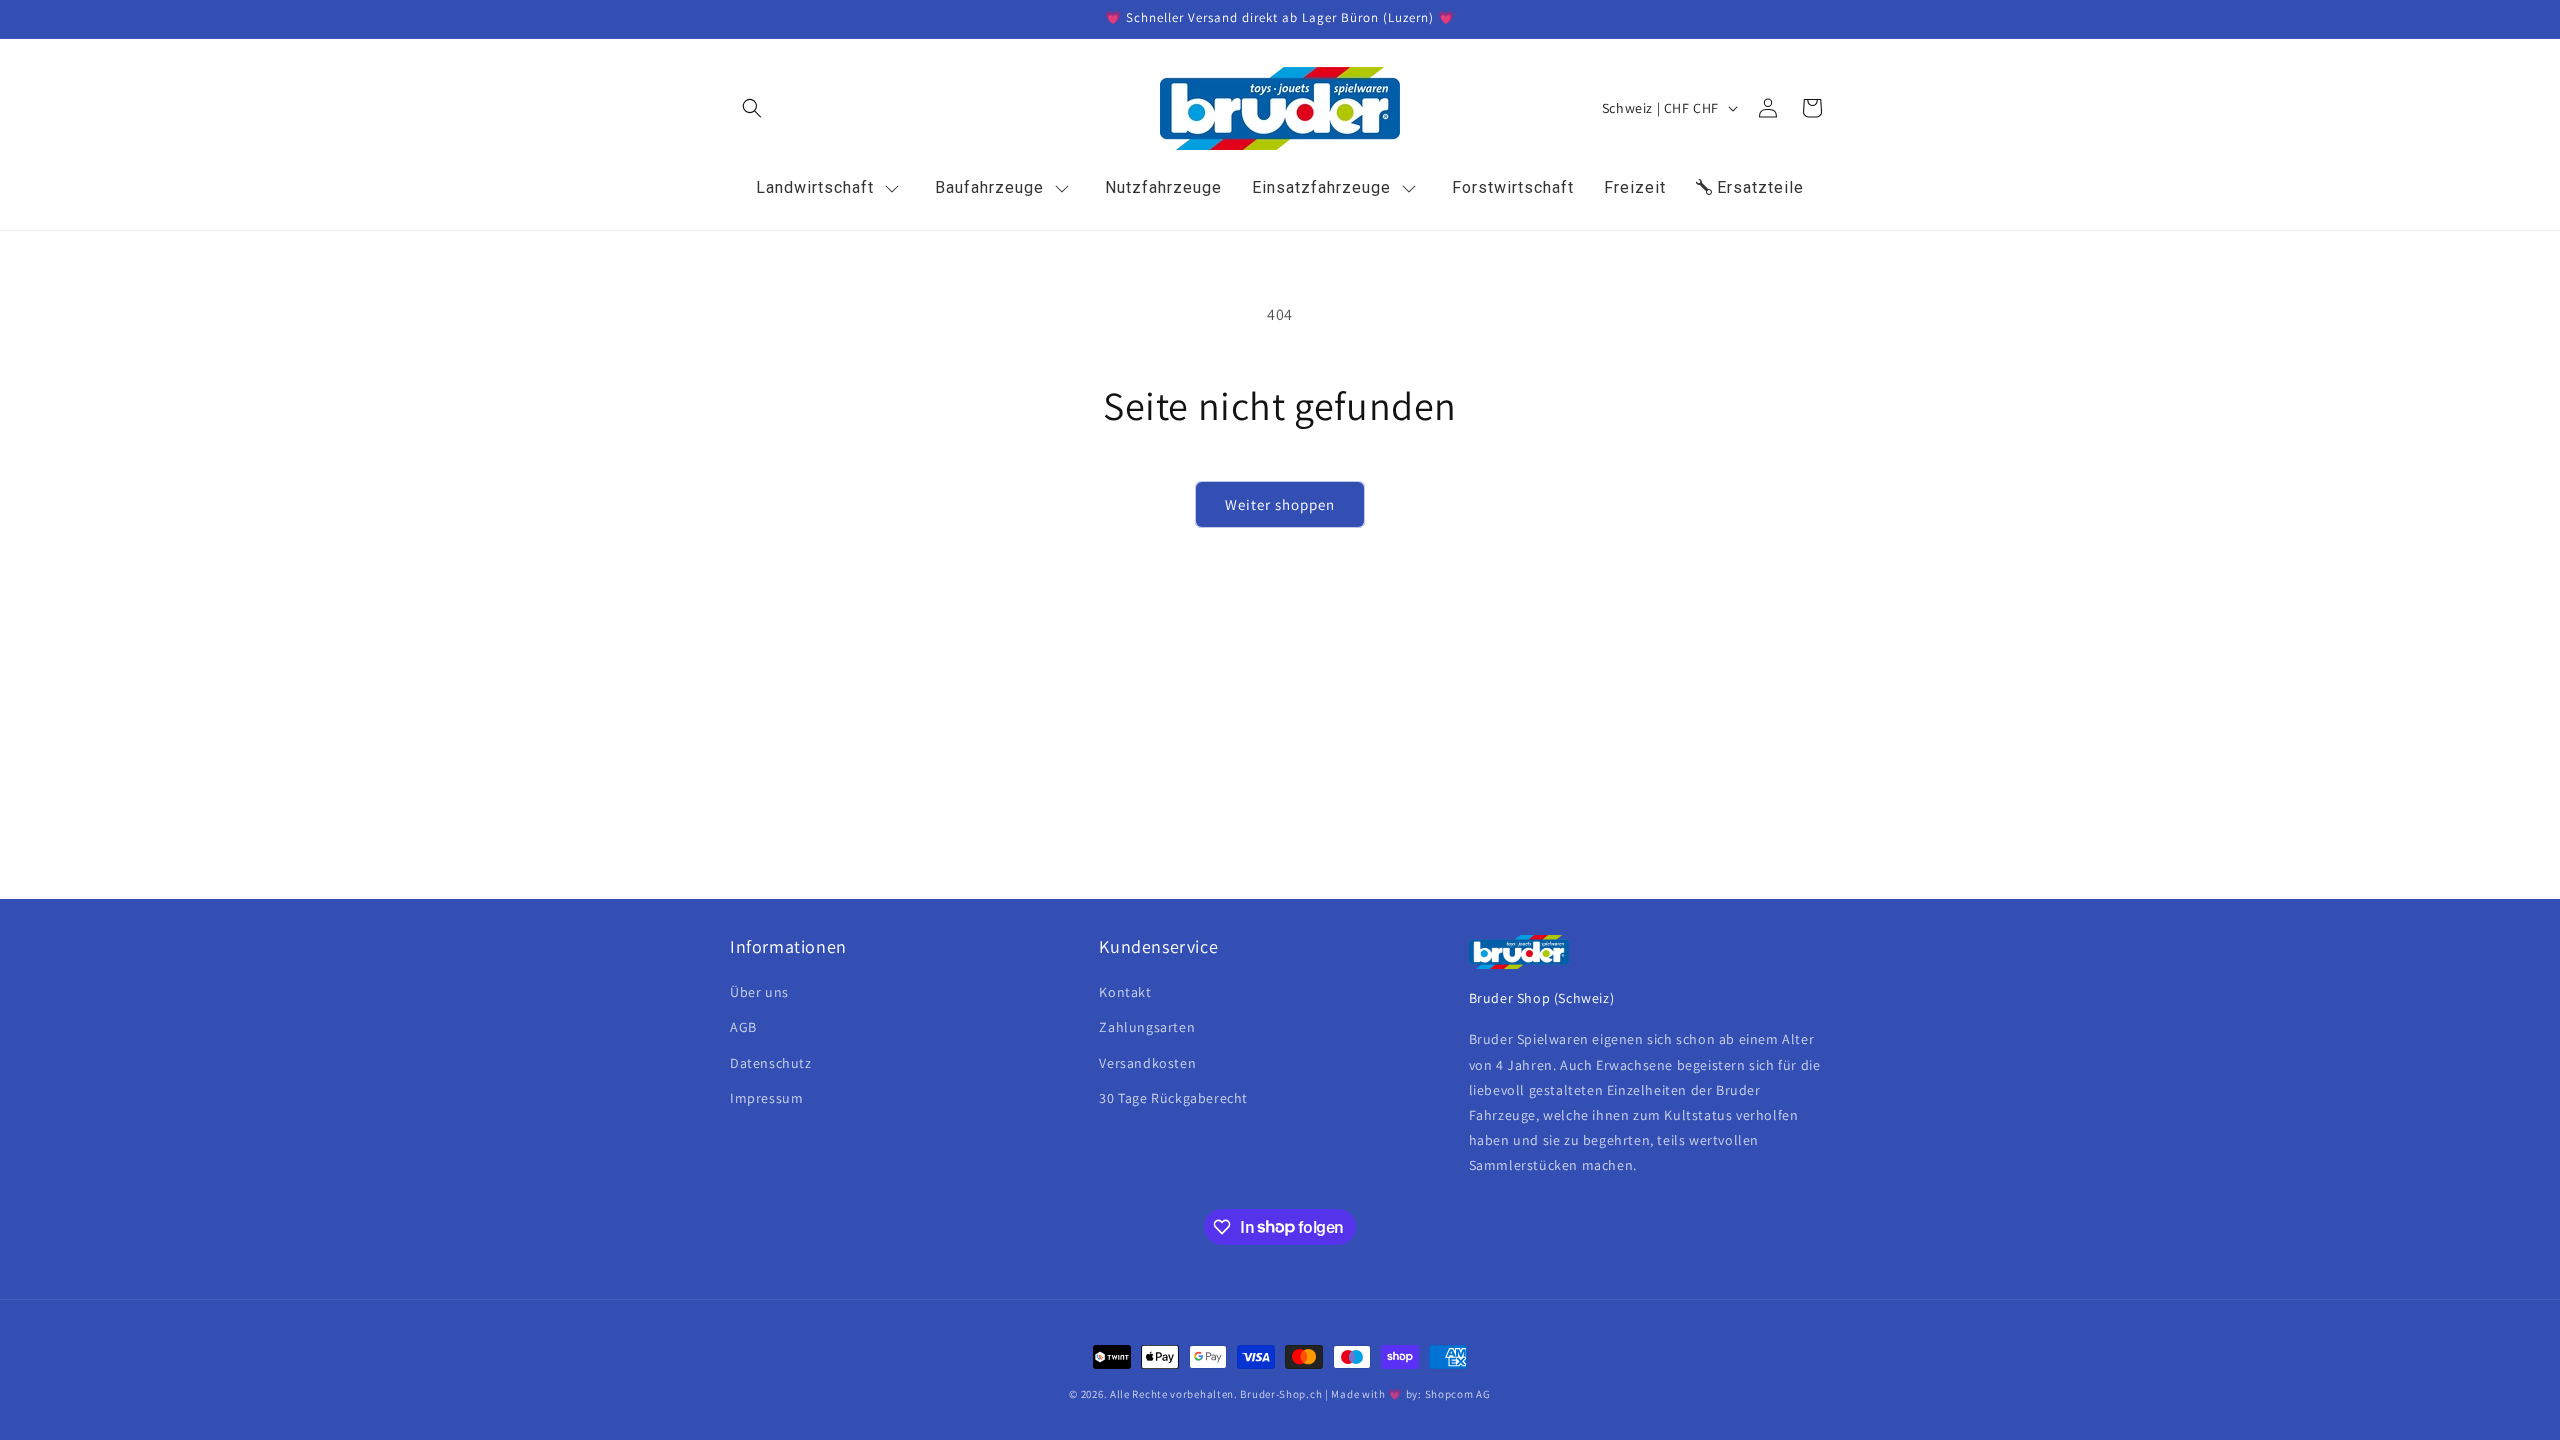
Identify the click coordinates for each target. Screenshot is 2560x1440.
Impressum (766, 1098)
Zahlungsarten (1147, 1027)
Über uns (759, 992)
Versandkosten (1147, 1063)
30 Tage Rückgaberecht (1173, 1098)
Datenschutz (771, 1063)
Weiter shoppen (1280, 504)
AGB (743, 1027)
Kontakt (1125, 992)
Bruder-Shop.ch (1281, 1394)
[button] (752, 108)
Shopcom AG (1458, 1394)
